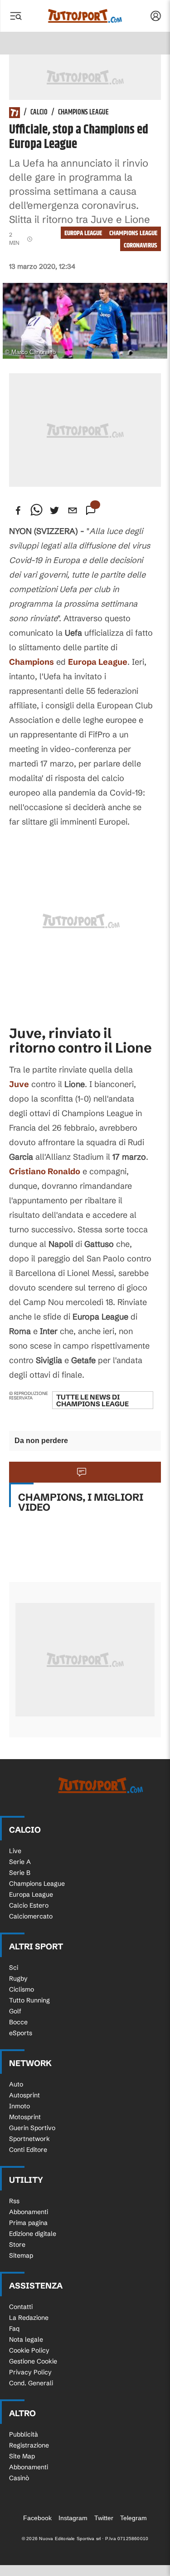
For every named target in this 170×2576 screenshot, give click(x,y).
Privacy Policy (30, 2372)
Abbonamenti (29, 2212)
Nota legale (26, 2339)
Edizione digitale (33, 2234)
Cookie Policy (29, 2350)
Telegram (134, 2518)
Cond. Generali (31, 2383)
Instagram (73, 2518)
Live (15, 1851)
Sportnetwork (29, 2139)
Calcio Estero (29, 1905)
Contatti (21, 2307)
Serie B (20, 1873)
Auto (16, 2084)
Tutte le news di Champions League (92, 1400)
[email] (73, 510)
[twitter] (54, 510)
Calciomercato (31, 1916)
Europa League (83, 233)
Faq (14, 2329)
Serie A (20, 1862)
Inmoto (19, 2106)
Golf (15, 2011)
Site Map (22, 2456)
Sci (14, 1968)
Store (17, 2245)
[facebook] (18, 510)
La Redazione (29, 2318)
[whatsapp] (36, 510)
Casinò (19, 2478)
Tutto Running (29, 2000)
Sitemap (21, 2255)
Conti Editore (28, 2150)
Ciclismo (22, 1989)
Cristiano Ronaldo (45, 1171)
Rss (14, 2201)
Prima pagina (28, 2223)
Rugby (18, 1978)
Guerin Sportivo (32, 2128)
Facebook (37, 2518)
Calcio (39, 113)
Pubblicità (24, 2434)
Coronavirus (141, 245)
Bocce (18, 2022)
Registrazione (29, 2445)
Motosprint (25, 2117)
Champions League (83, 113)
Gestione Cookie (33, 2361)
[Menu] (15, 16)
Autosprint (24, 2095)
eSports (21, 2033)
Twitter (104, 2518)
